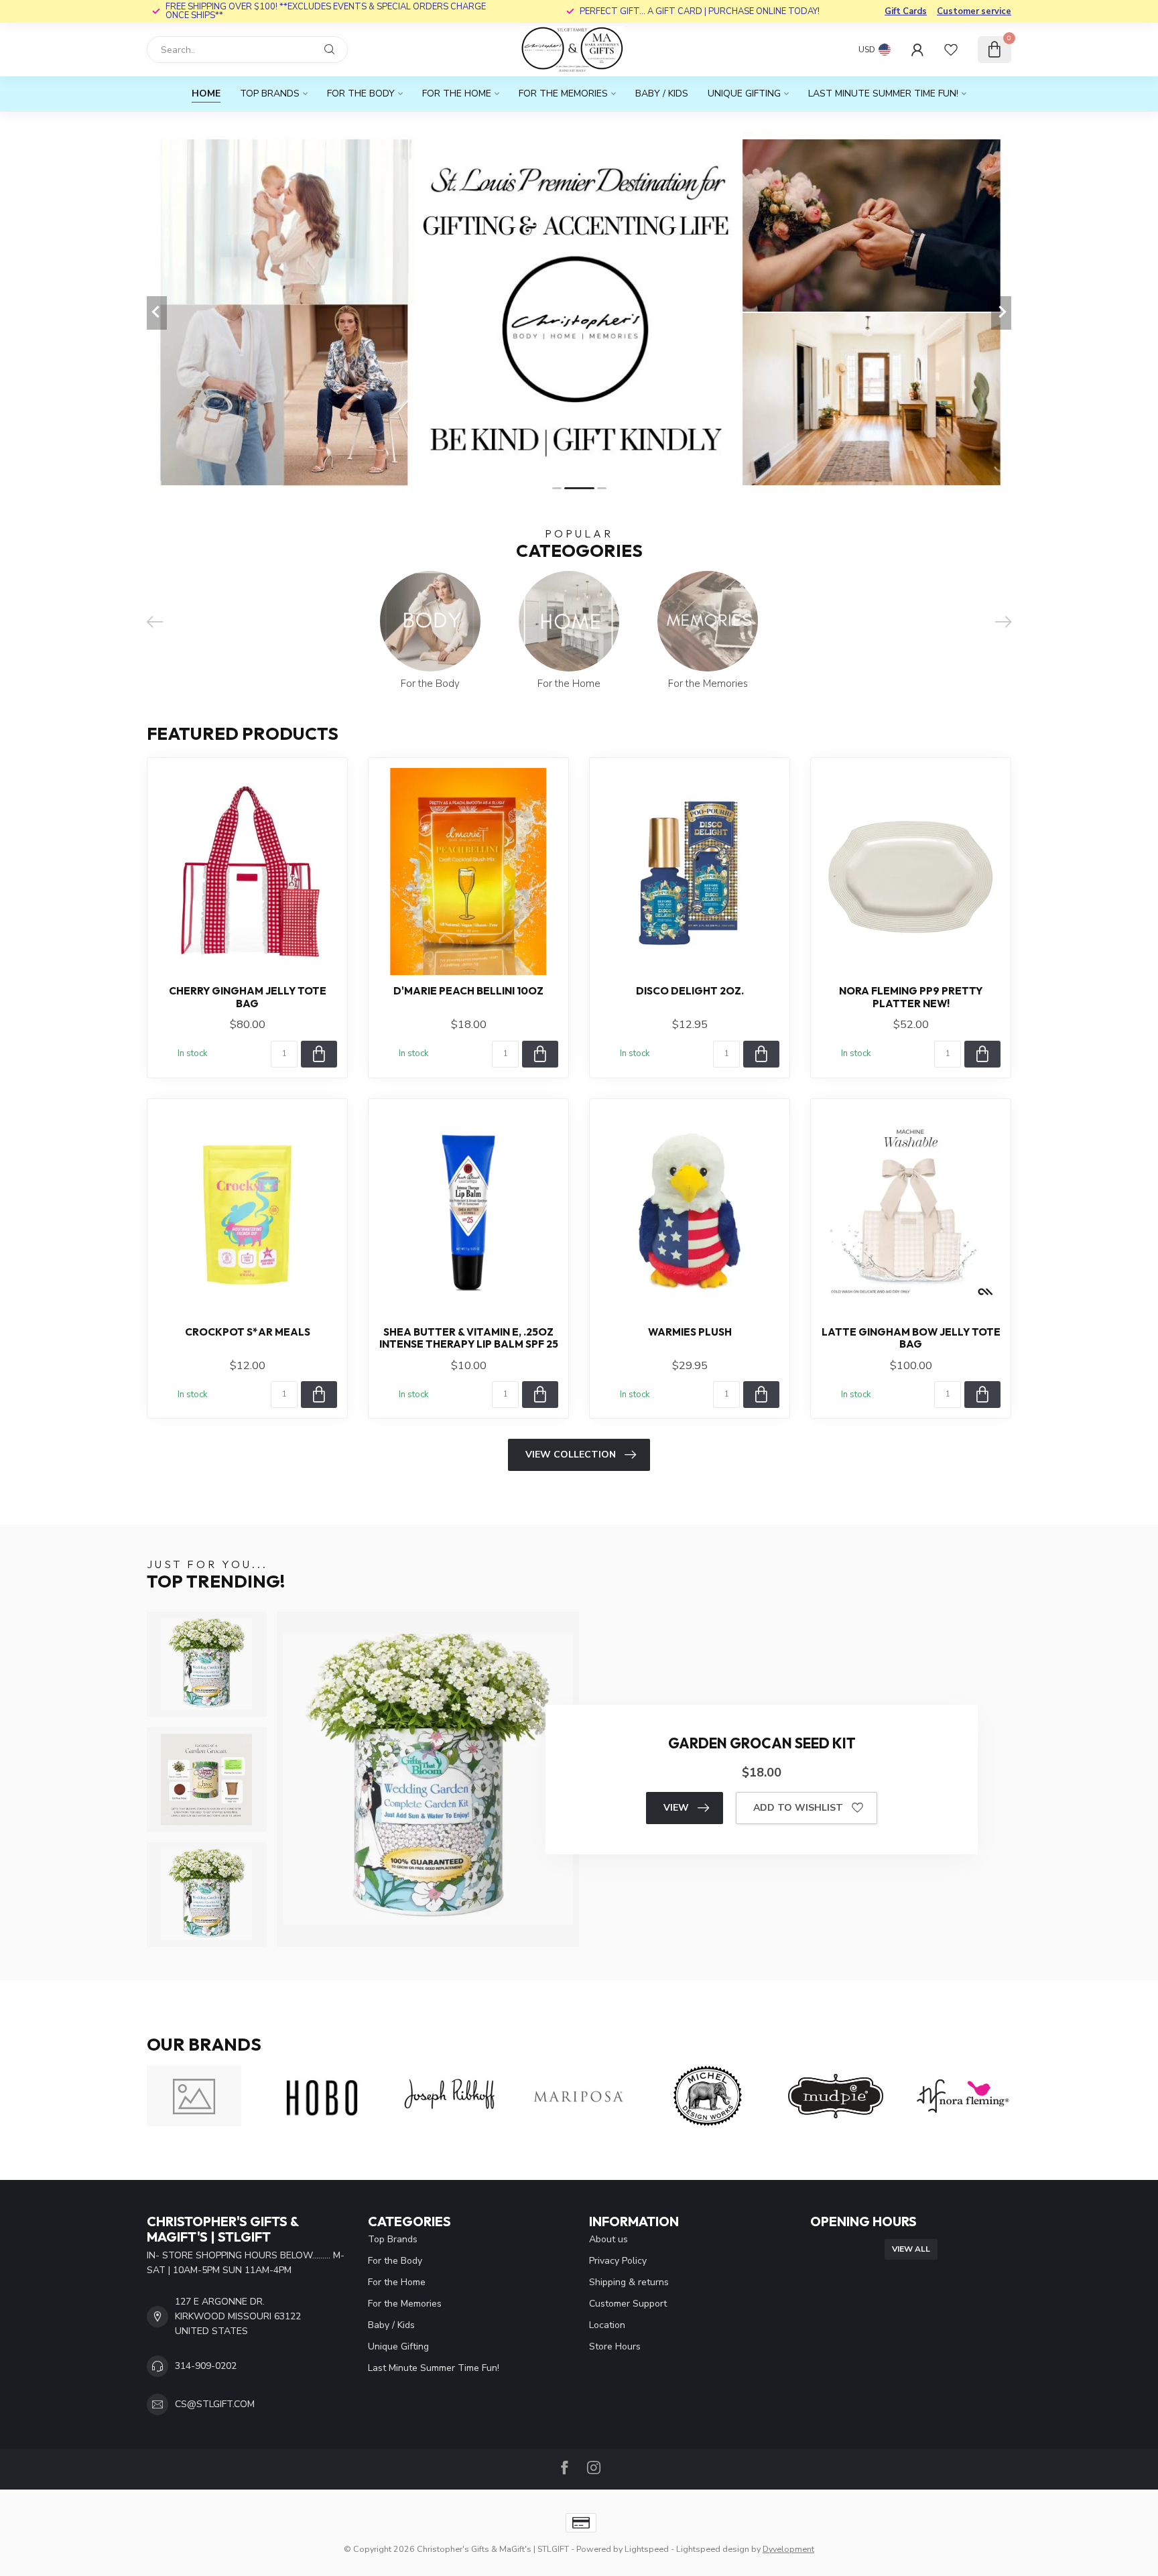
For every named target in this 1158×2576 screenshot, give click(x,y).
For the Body (361, 93)
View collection (571, 1455)
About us (608, 2239)
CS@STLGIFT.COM (215, 2404)
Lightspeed (647, 2549)
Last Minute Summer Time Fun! (883, 93)
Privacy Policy (618, 2261)
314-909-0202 (206, 2366)
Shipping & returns (629, 2282)
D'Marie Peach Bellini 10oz (468, 991)
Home (206, 93)
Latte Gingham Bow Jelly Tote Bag (911, 1338)
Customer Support (628, 2304)
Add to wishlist (798, 1808)
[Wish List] (951, 50)
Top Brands (270, 93)
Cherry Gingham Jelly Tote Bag (248, 997)
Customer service (974, 11)
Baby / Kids (662, 93)
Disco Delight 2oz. (690, 991)
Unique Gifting (744, 93)
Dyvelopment (788, 2549)
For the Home (457, 93)
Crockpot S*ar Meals (248, 1332)
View (676, 1808)
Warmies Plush (690, 1332)
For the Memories (563, 93)
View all (911, 2249)
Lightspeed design (713, 2549)
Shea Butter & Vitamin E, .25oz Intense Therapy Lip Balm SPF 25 (469, 1338)
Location (607, 2325)
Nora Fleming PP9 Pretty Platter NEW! (911, 997)
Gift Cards (906, 11)
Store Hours (615, 2346)
